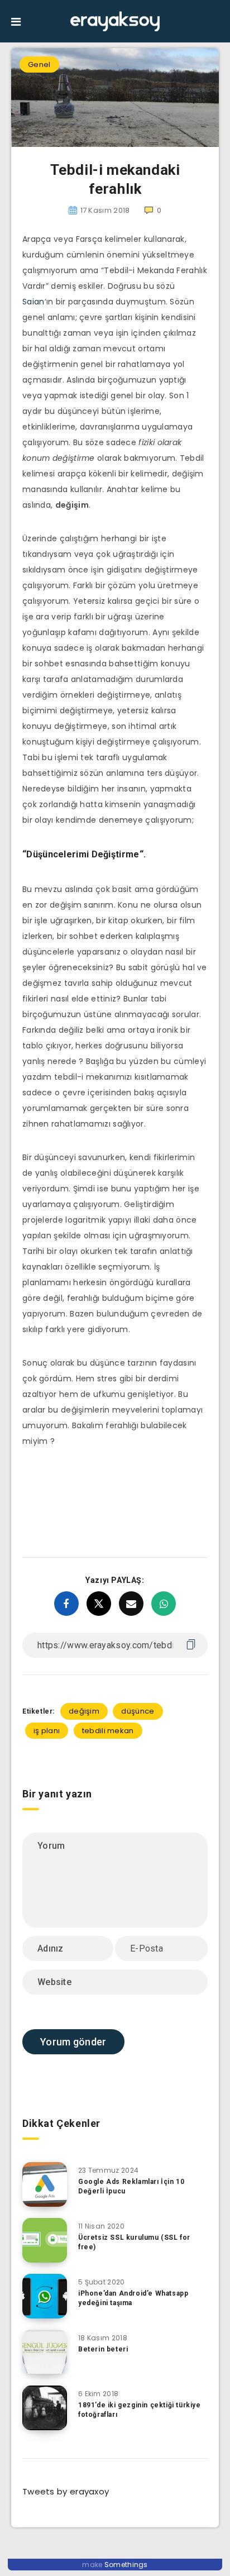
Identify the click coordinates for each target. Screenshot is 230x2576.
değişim (84, 1711)
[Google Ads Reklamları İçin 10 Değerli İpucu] (45, 2184)
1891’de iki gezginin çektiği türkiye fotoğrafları (140, 2410)
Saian (33, 302)
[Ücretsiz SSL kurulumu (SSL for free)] (45, 2240)
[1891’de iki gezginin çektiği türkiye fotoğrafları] (45, 2408)
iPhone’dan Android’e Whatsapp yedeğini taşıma (133, 2298)
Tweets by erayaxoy (66, 2491)
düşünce (138, 1711)
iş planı (47, 1731)
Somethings (126, 2565)
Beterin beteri (103, 2349)
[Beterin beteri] (45, 2352)
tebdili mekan (108, 1731)
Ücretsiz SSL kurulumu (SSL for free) (134, 2242)
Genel (39, 65)
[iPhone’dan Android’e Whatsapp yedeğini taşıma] (45, 2296)
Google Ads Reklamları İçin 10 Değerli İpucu (131, 2186)
